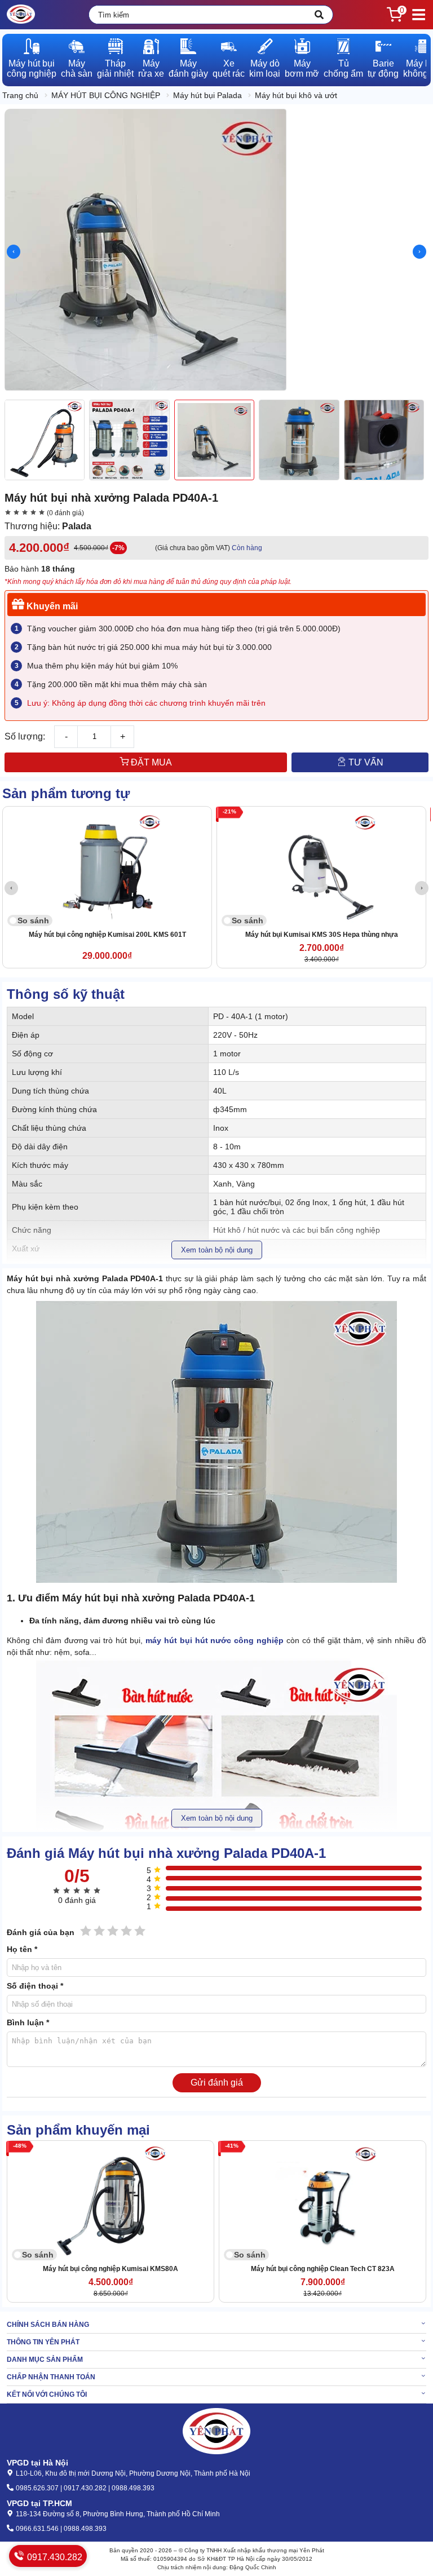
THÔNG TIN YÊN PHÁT (43, 2342)
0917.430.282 (54, 2557)
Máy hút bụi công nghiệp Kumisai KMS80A (111, 2269)
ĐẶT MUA (150, 762)
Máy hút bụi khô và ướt (296, 95)
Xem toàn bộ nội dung (217, 1250)
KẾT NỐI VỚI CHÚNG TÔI (47, 2394)
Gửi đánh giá (217, 2083)
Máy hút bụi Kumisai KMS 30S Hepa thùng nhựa (322, 935)
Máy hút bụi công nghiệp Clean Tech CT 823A (323, 2269)
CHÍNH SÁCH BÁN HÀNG (48, 2325)
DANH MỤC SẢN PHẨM (45, 2360)
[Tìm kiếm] (319, 15)
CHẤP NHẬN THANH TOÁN (51, 2377)
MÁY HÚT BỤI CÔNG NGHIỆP (106, 95)
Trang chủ (20, 95)
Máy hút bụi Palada (207, 95)
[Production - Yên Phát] (21, 15)
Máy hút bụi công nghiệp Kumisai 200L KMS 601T (107, 935)
